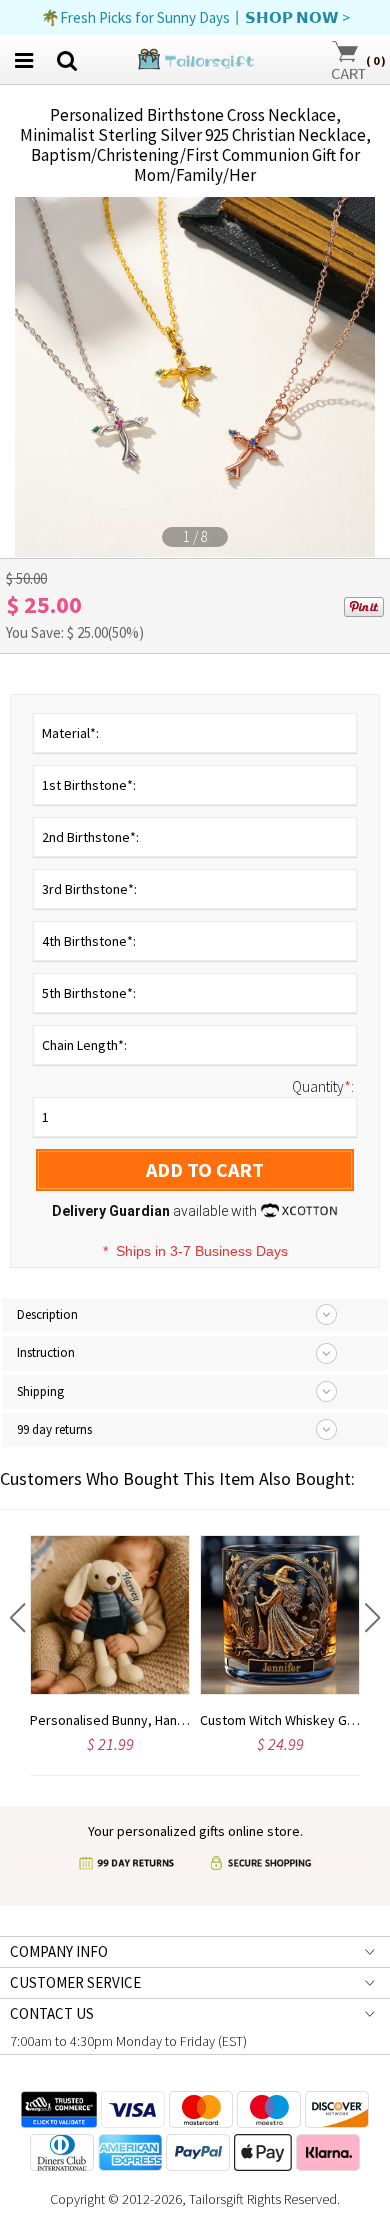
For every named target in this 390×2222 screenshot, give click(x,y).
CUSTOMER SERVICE (75, 1982)
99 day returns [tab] (54, 1429)
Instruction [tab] (46, 1352)
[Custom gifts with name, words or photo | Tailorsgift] (195, 57)
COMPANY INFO (59, 1951)
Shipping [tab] (40, 1391)
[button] (17, 1618)
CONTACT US (52, 2013)
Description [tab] (47, 1314)
